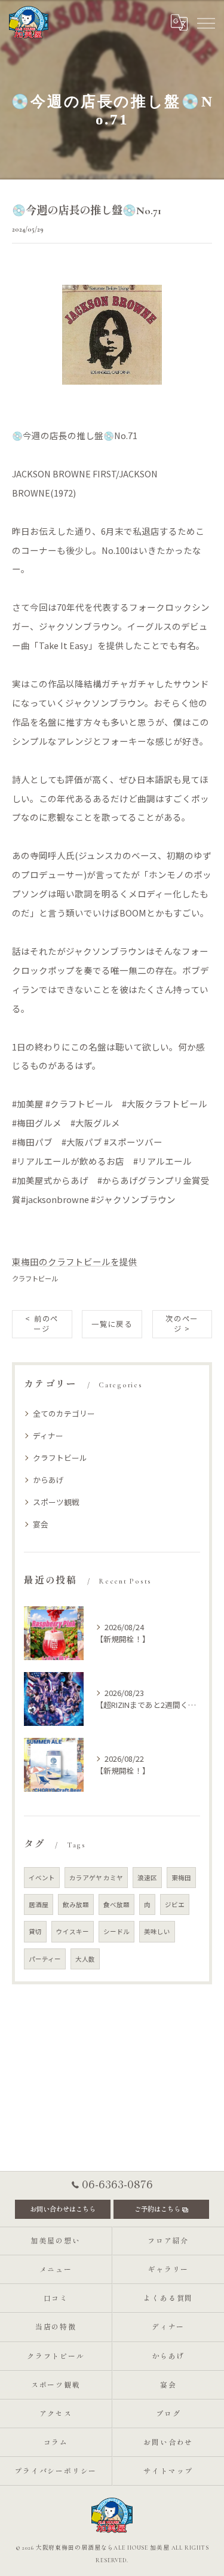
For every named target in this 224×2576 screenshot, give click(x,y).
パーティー (45, 1959)
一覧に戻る (112, 1324)
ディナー (48, 1435)
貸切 (35, 1931)
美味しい (157, 1931)
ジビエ (175, 1904)
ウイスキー (73, 1931)
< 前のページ (42, 1324)
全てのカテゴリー (64, 1413)
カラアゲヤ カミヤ (96, 1878)
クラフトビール (35, 1278)
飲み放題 (76, 1904)
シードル (116, 1931)
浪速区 (147, 1878)
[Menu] (205, 22)
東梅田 (181, 1878)
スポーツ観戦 (56, 1502)
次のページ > (182, 1324)
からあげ (48, 1480)
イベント (42, 1878)
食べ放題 (116, 1904)
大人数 (85, 1959)
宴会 (41, 1524)
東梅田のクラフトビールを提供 (75, 1261)
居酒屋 (39, 1904)
